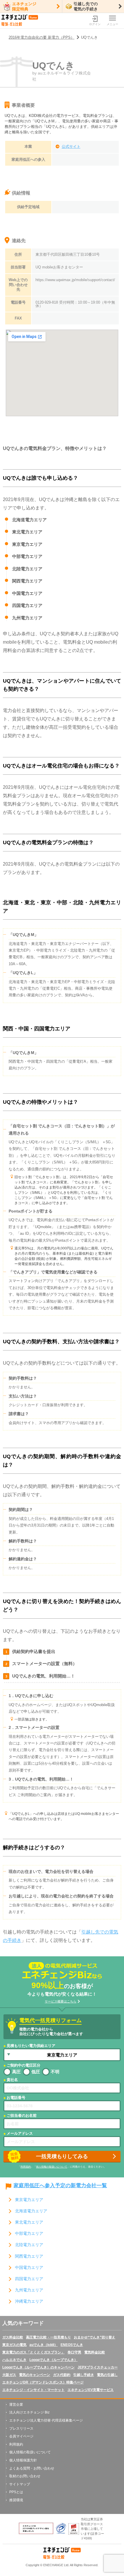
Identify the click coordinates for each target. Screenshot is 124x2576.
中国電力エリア (29, 2268)
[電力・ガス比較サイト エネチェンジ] (20, 21)
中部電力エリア (29, 2234)
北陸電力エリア (29, 2245)
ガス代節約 (62, 2375)
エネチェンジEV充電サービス (91, 2390)
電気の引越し (107, 2375)
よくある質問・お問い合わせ (32, 2468)
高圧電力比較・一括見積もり (48, 2337)
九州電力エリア (29, 2290)
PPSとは (16, 2492)
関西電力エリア (29, 2256)
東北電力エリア (29, 2222)
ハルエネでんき (14, 2360)
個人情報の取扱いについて (52, 2167)
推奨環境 (16, 2500)
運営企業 (16, 2405)
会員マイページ (21, 2436)
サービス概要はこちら (61, 2001)
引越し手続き (84, 2375)
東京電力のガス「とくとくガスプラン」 (33, 2352)
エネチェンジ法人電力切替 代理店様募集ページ (46, 2420)
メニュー (112, 24)
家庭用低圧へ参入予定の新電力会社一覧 (60, 2186)
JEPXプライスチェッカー (98, 2367)
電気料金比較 (95, 2352)
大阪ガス (9, 2375)
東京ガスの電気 (14, 2345)
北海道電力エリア (31, 2211)
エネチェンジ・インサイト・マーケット (33, 2390)
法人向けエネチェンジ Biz (29, 2412)
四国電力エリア (29, 2279)
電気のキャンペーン (35, 2375)
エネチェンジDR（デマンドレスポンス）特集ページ (43, 2382)
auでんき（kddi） (44, 2345)
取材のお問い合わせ (25, 2476)
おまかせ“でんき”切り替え (95, 2337)
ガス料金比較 (13, 2337)
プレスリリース (21, 2429)
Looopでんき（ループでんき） (53, 2360)
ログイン (95, 24)
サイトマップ (20, 2484)
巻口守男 (74, 2352)
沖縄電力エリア (29, 2301)
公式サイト (71, 146)
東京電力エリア (29, 2200)
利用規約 (26, 2167)
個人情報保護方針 (23, 2460)
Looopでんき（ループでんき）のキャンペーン (38, 2367)
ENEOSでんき (72, 2345)
